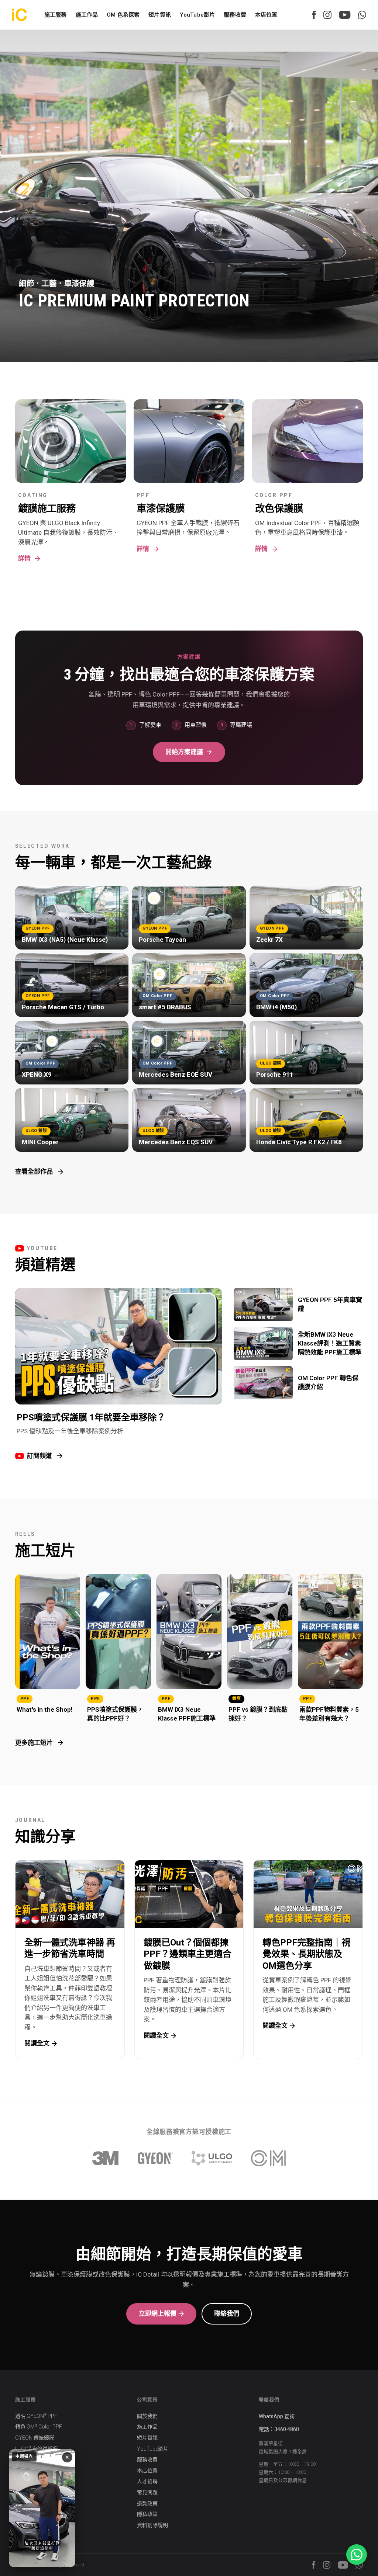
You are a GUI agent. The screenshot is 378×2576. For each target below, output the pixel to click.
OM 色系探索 (123, 15)
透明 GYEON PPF (36, 2416)
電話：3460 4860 (279, 2429)
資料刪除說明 (152, 2525)
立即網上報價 (158, 2313)
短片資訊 (160, 15)
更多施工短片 (34, 1743)
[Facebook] (314, 15)
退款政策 (147, 2503)
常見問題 (147, 2492)
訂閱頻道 (39, 1456)
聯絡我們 (227, 2313)
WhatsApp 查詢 (277, 2416)
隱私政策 (147, 2514)
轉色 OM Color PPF (39, 2427)
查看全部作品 (34, 1171)
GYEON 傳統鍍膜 (35, 2438)
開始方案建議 (184, 752)
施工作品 (147, 2427)
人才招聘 (147, 2481)
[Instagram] (327, 15)
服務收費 (235, 15)
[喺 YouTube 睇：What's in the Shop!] (42, 2508)
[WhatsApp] (362, 15)
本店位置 (266, 15)
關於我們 (147, 2416)
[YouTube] (345, 15)
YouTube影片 (197, 15)
